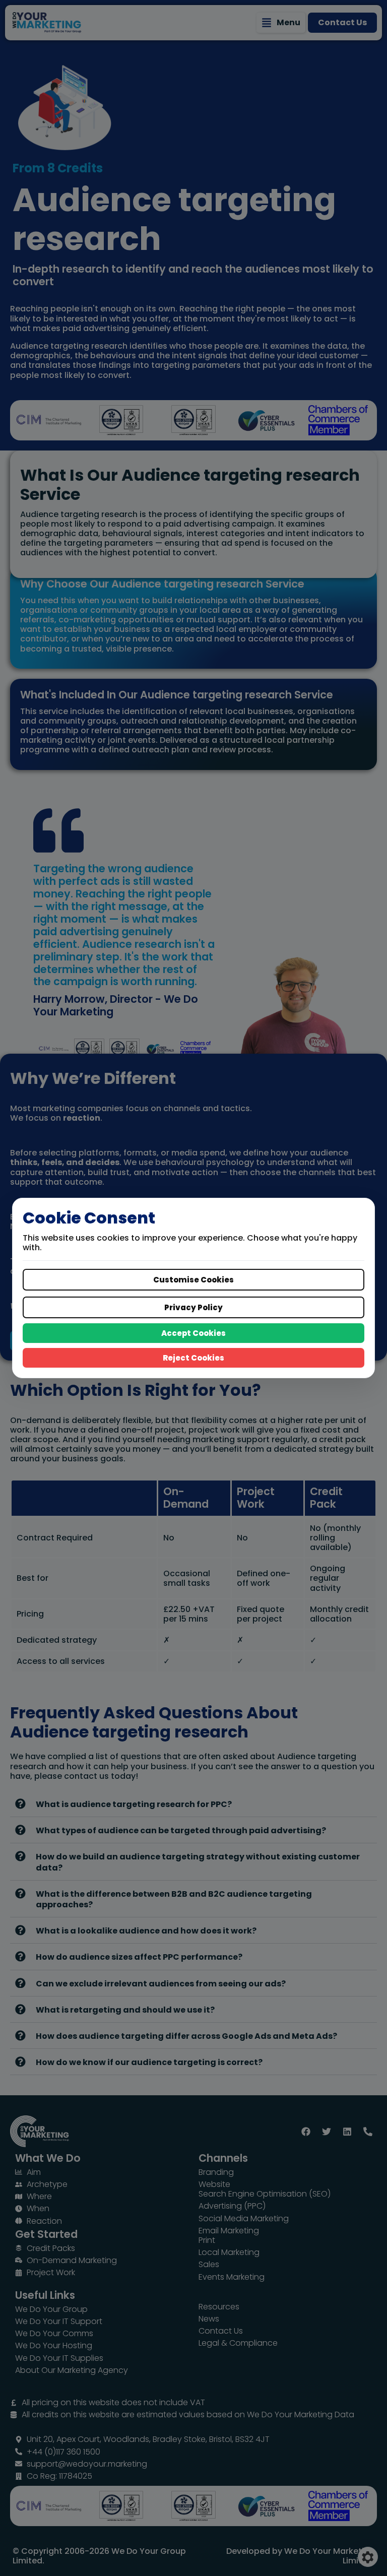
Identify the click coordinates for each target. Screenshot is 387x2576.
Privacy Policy (193, 1307)
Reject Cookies (193, 1358)
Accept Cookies (193, 1333)
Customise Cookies (193, 1280)
